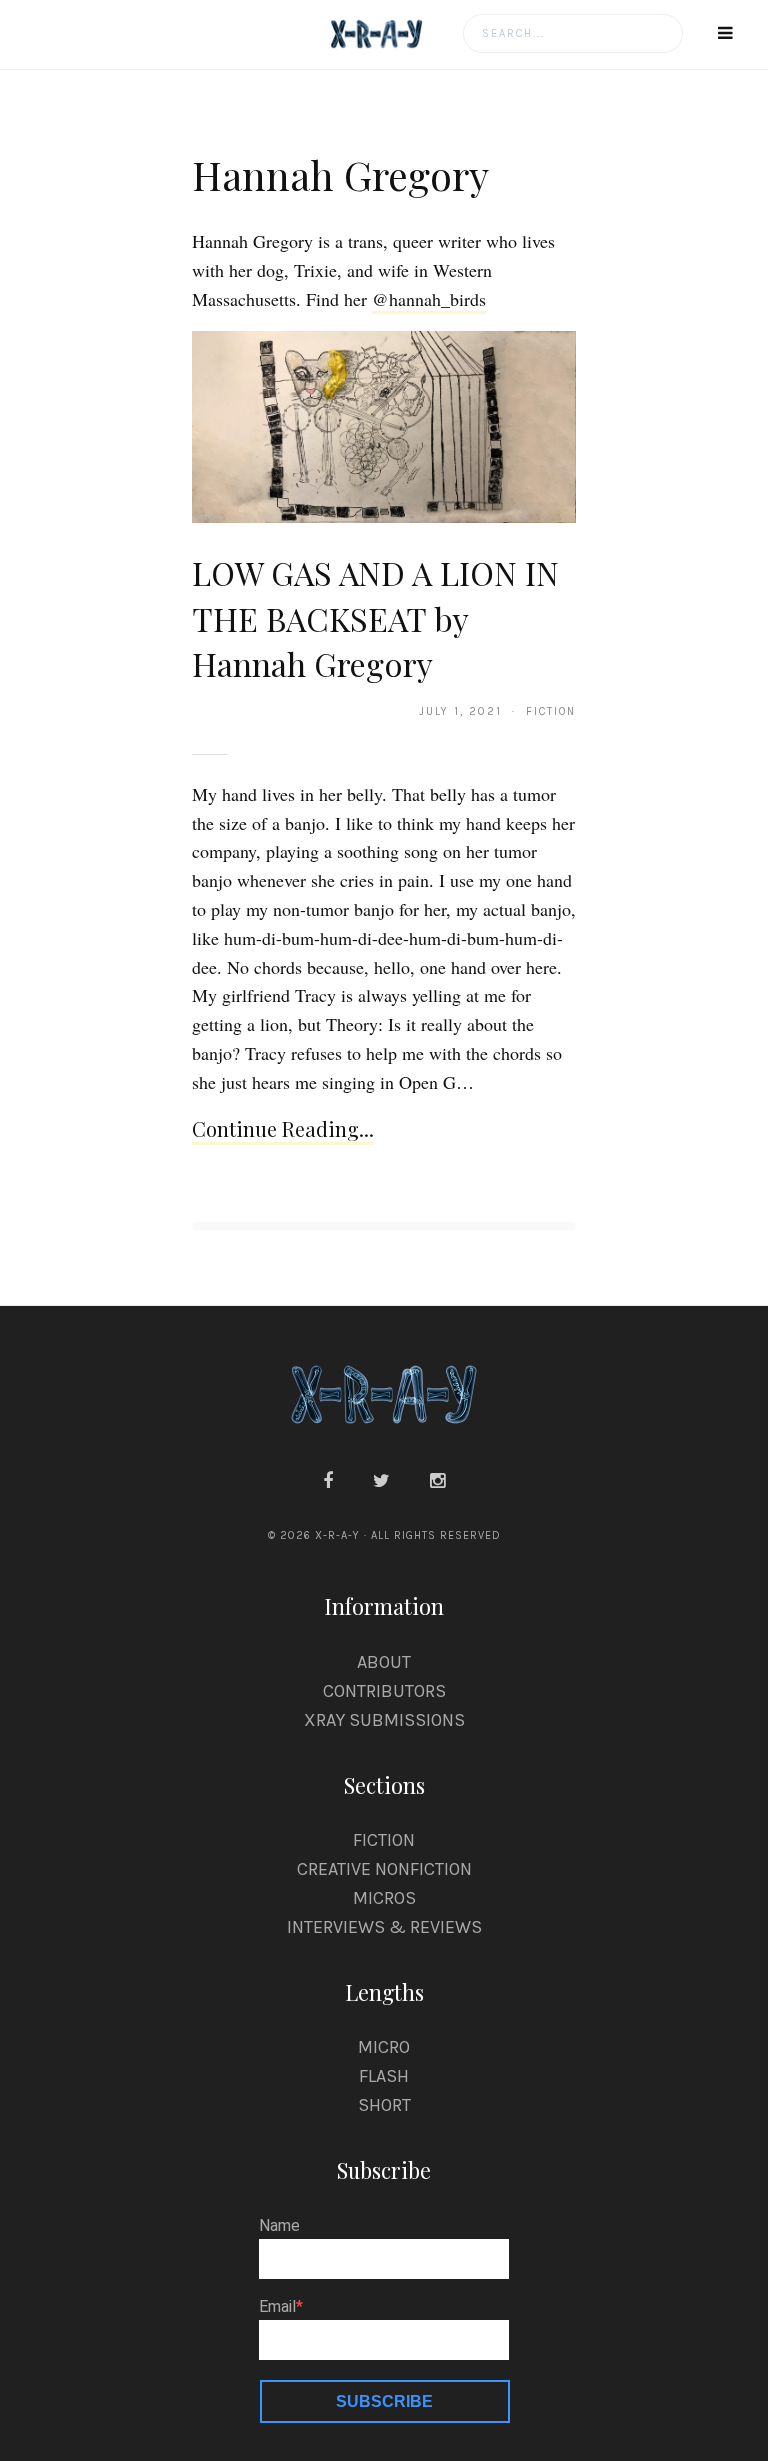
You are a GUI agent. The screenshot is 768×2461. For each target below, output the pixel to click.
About (384, 1662)
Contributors (384, 1691)
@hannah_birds (429, 299)
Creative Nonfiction (384, 1869)
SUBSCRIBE (384, 2401)
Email (277, 2307)
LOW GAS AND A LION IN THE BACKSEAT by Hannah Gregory (375, 618)
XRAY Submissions (384, 1720)
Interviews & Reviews (384, 1927)
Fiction (384, 1840)
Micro (384, 2047)
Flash (384, 2076)
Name (279, 2226)
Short (384, 2105)
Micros (384, 1898)
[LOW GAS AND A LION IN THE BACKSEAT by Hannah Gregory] (384, 426)
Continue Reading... (283, 1128)
